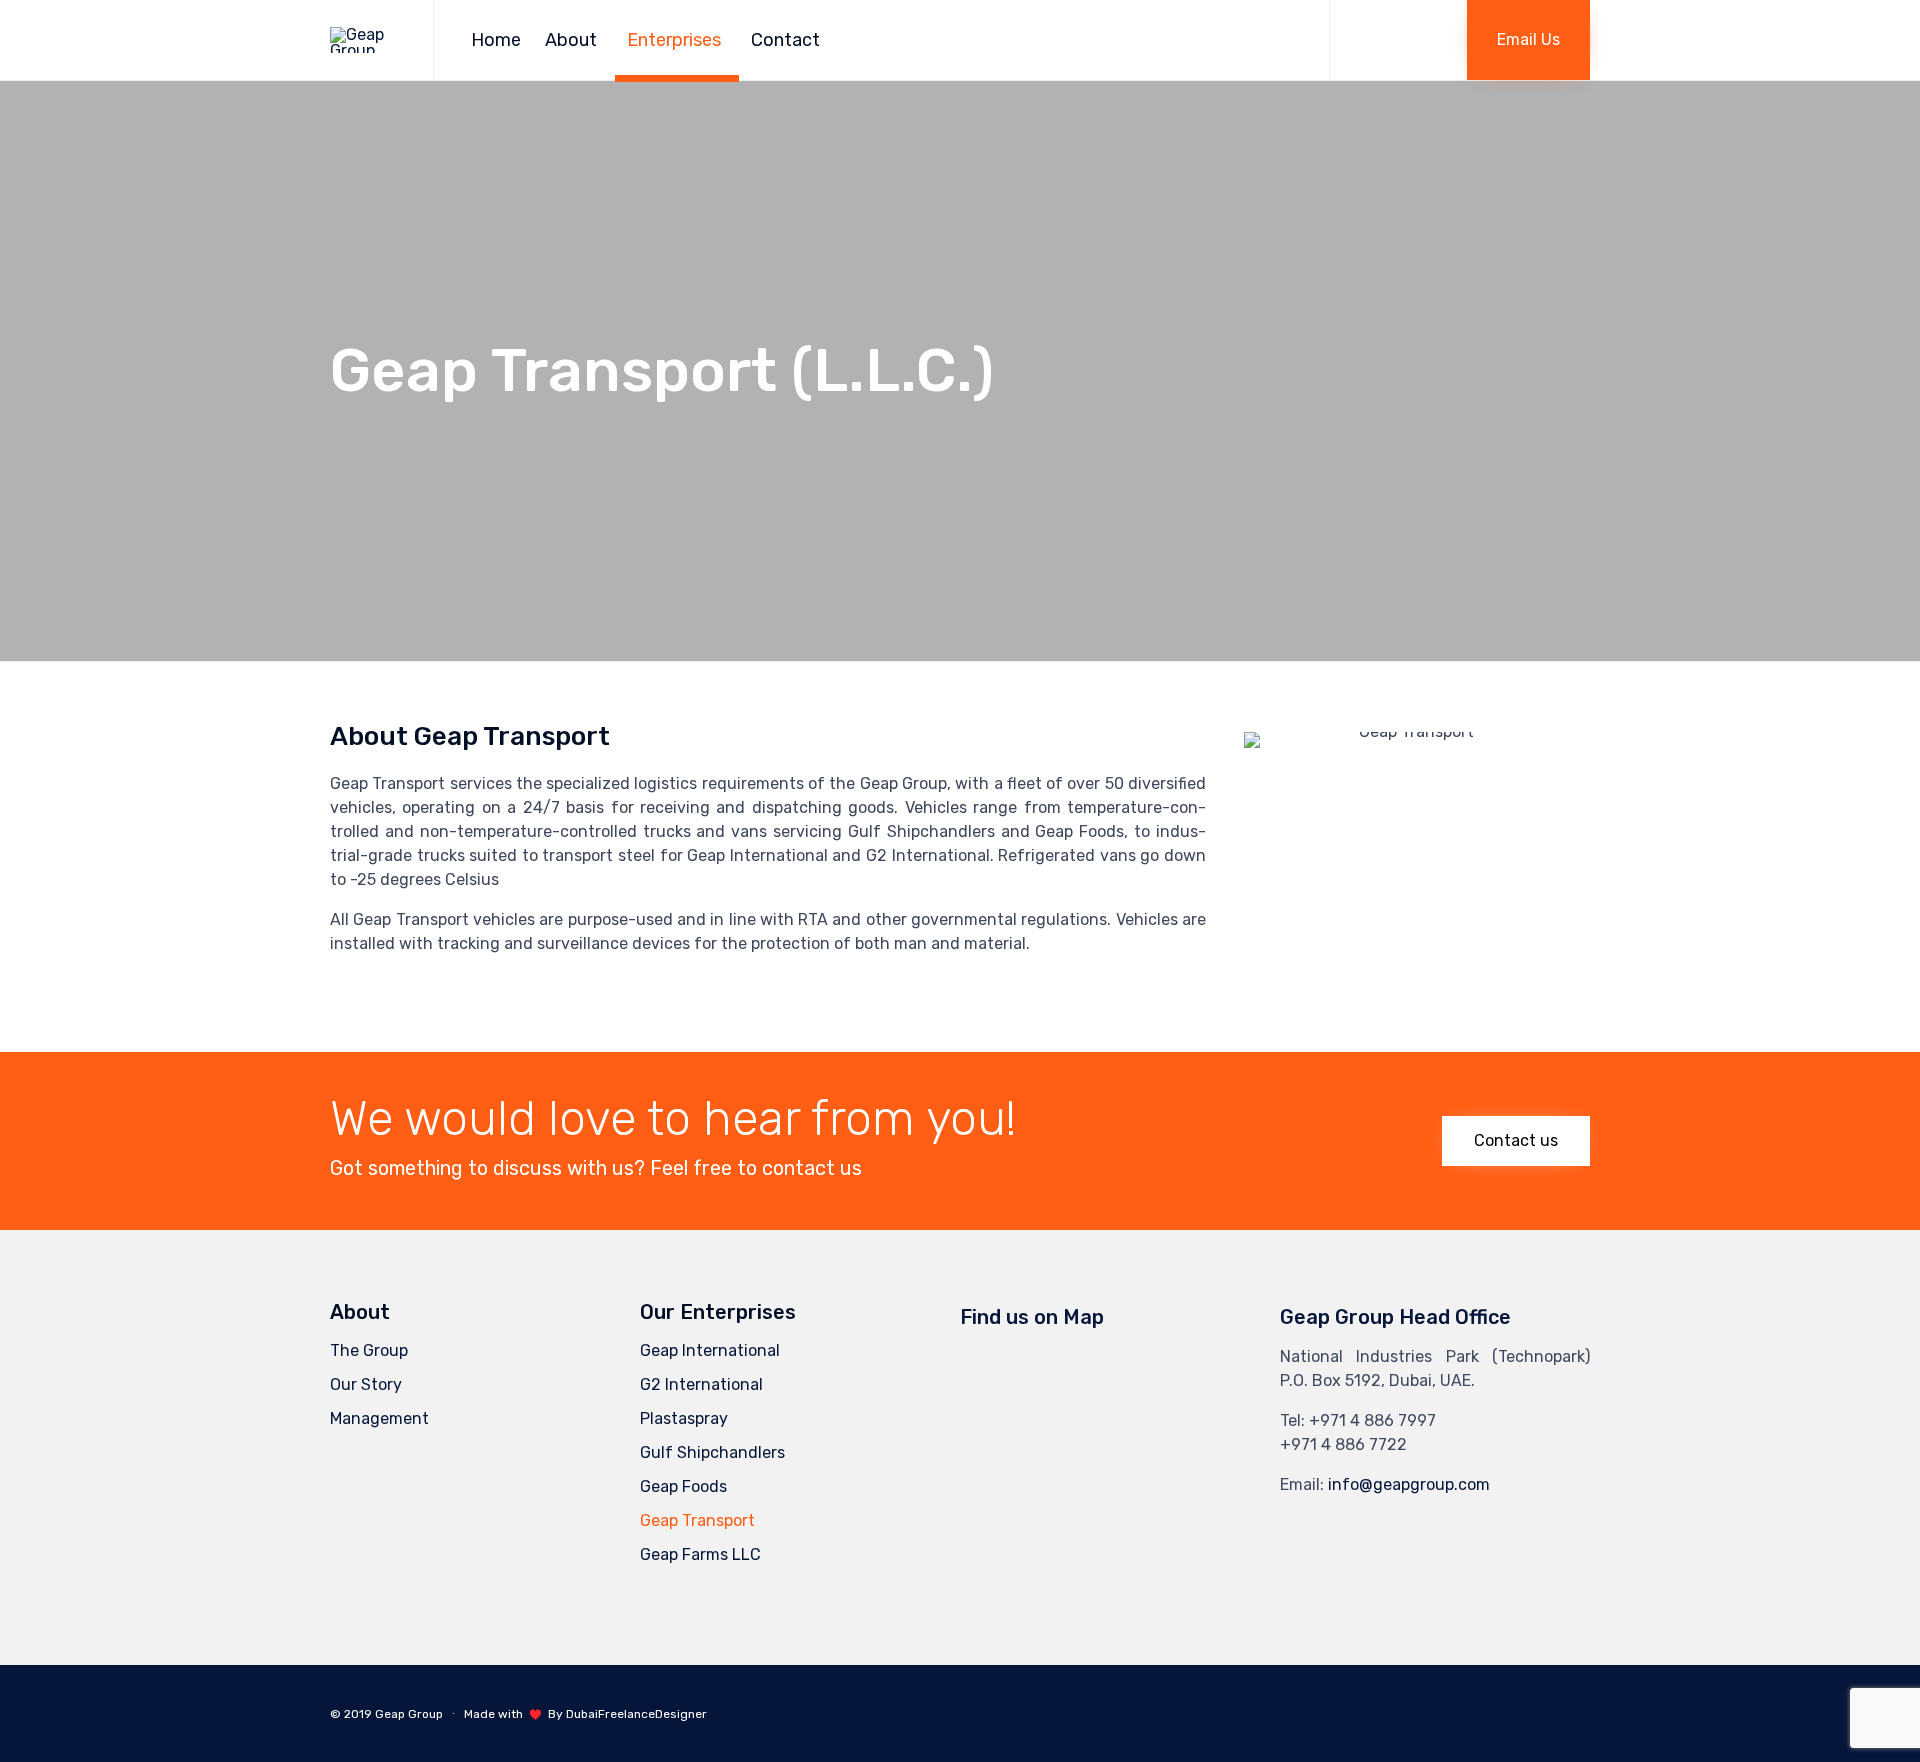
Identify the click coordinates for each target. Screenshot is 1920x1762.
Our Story (366, 1384)
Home (496, 40)
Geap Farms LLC (700, 1554)
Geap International (710, 1350)
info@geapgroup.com (1409, 1484)
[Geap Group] (366, 40)
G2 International (701, 1384)
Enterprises (674, 40)
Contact (785, 40)
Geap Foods (683, 1486)
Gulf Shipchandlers (712, 1452)
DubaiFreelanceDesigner (636, 1714)
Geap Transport (697, 1520)
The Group (369, 1350)
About (571, 40)
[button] (1528, 40)
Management (379, 1418)
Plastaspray (684, 1418)
